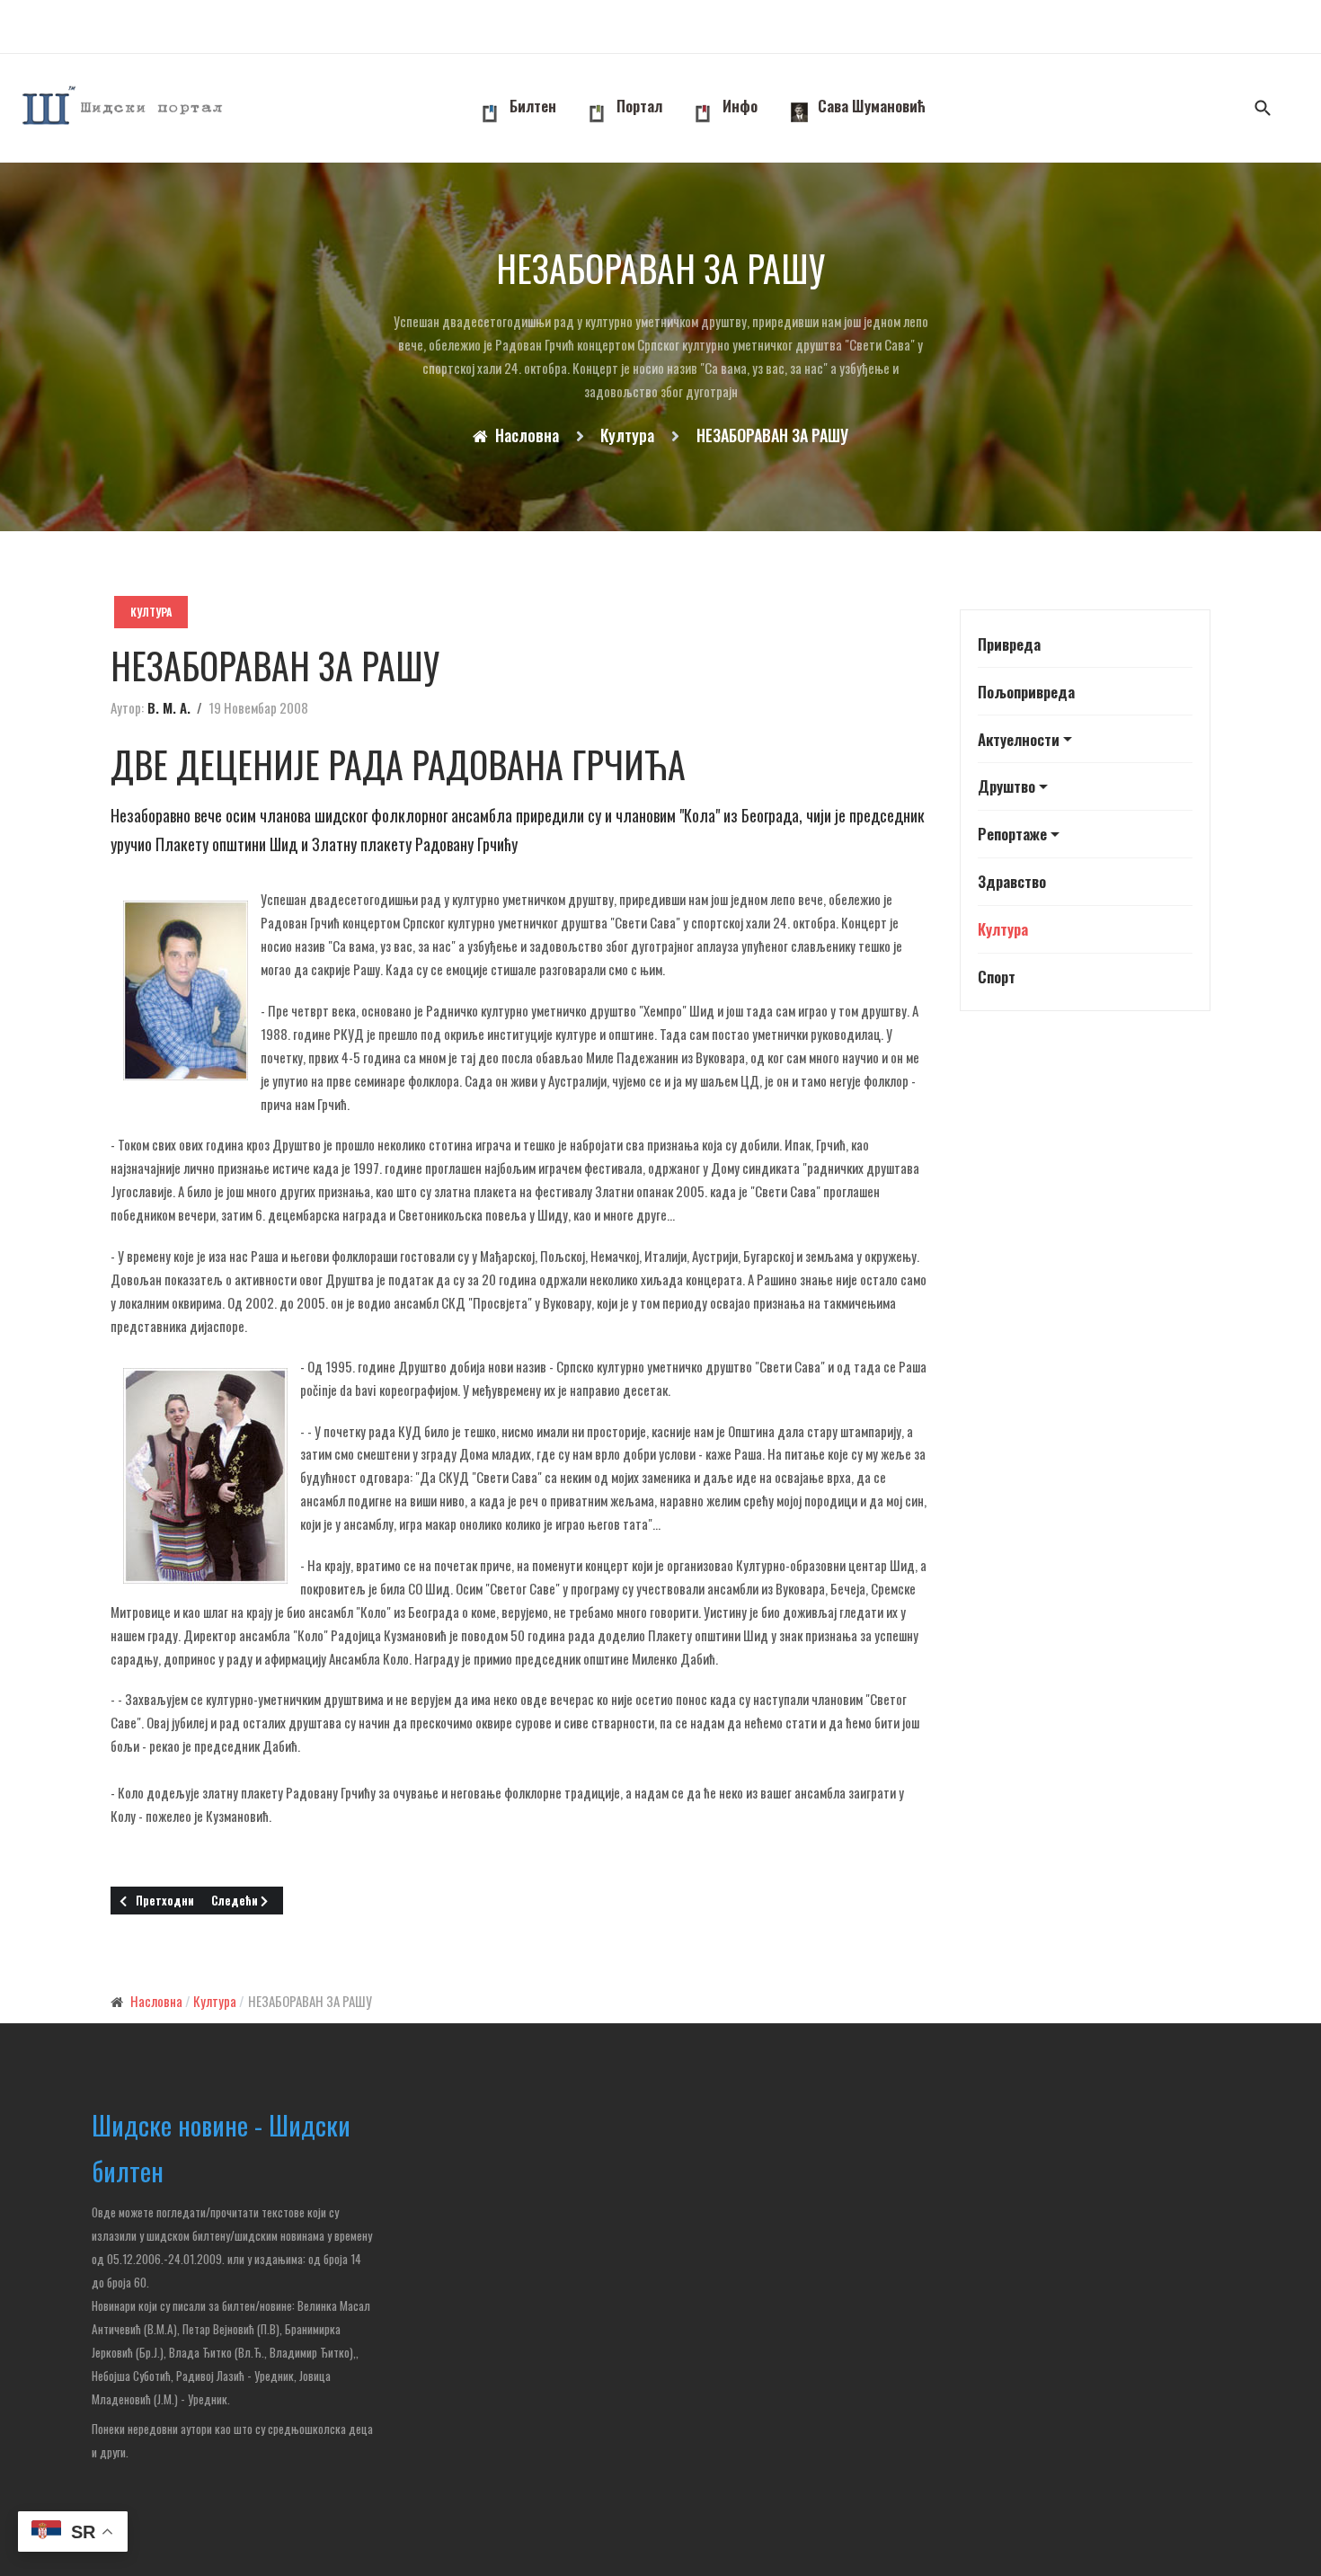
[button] (1086, 739)
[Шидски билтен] (124, 108)
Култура (151, 612)
